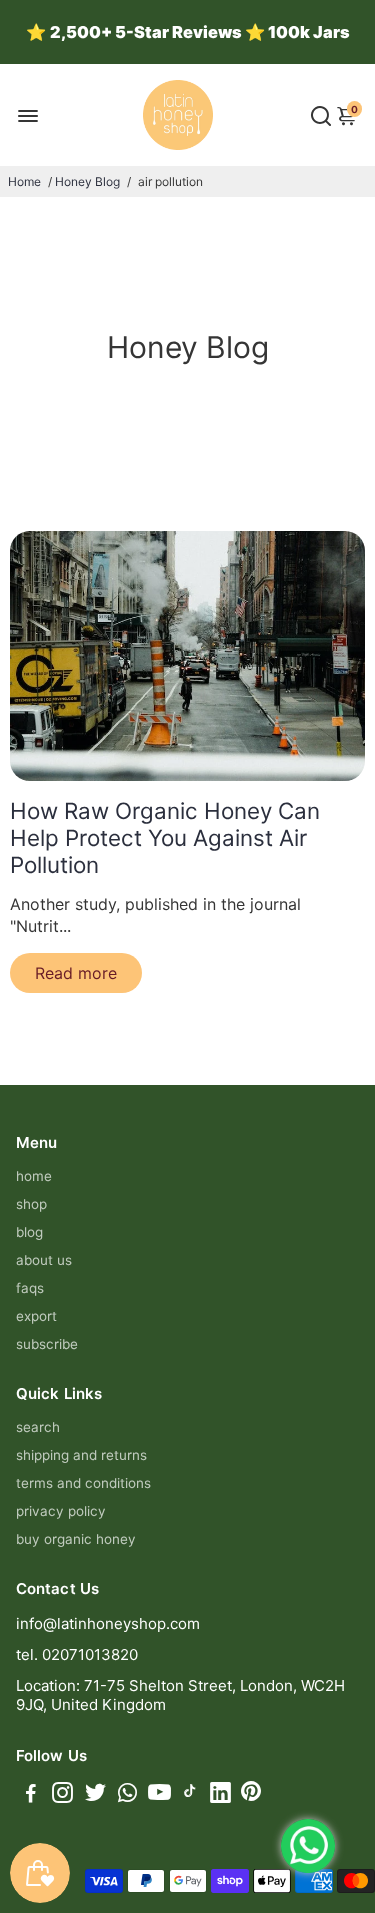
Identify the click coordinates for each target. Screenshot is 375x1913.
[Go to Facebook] (31, 1795)
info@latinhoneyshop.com (108, 1623)
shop (31, 1204)
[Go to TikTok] (190, 1795)
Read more (76, 973)
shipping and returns (81, 1455)
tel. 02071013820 (77, 1654)
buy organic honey (76, 1539)
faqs (30, 1288)
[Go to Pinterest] (251, 1795)
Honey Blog (87, 181)
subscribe (47, 1344)
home (34, 1176)
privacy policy (61, 1511)
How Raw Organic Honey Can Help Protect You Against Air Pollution (165, 837)
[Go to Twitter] (95, 1795)
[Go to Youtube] (159, 1795)
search (38, 1427)
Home (24, 181)
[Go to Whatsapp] (127, 1795)
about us (44, 1260)
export (36, 1316)
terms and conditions (83, 1483)
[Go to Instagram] (62, 1795)
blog (29, 1232)
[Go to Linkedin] (220, 1795)
